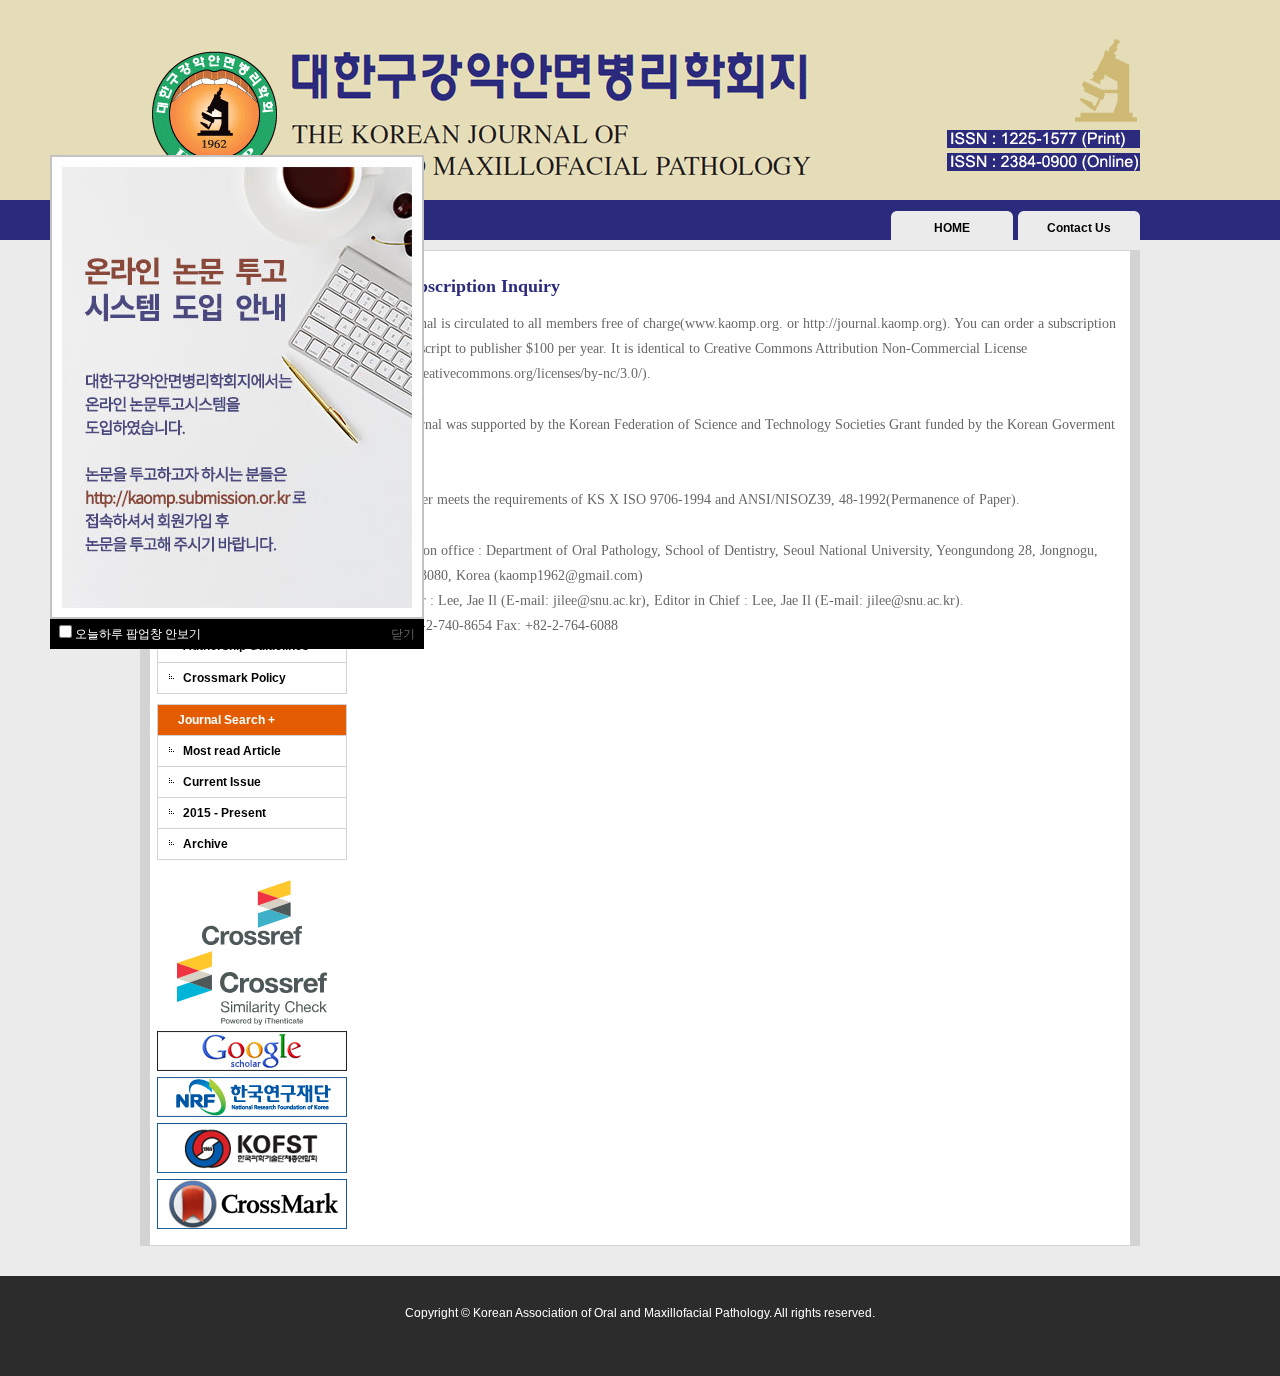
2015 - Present (224, 813)
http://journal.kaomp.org (872, 323)
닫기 (403, 634)
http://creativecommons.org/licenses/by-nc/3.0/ (510, 373)
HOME (952, 228)
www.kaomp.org (732, 323)
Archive (205, 844)
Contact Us (1079, 228)
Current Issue (222, 782)
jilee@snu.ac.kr (597, 600)
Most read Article (232, 751)
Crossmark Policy (234, 678)
